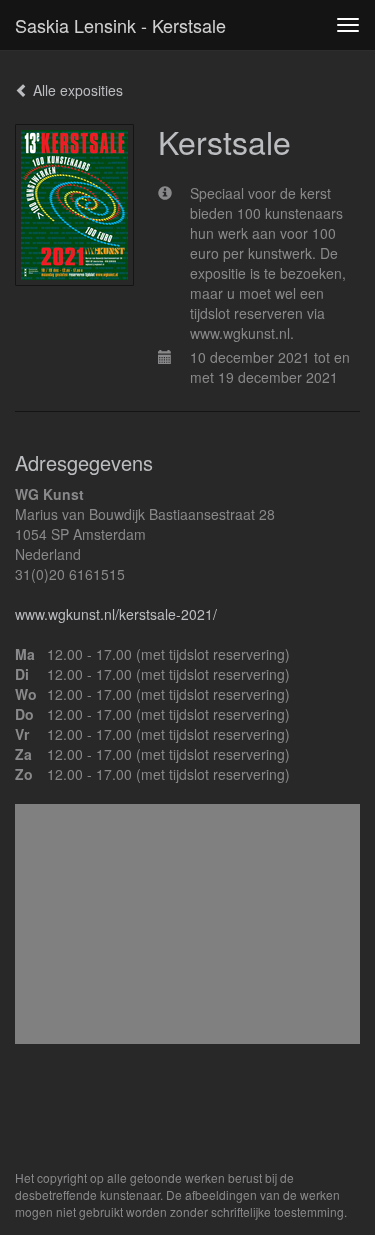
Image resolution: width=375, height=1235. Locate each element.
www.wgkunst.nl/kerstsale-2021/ (116, 614)
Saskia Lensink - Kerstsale (120, 25)
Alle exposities (76, 90)
